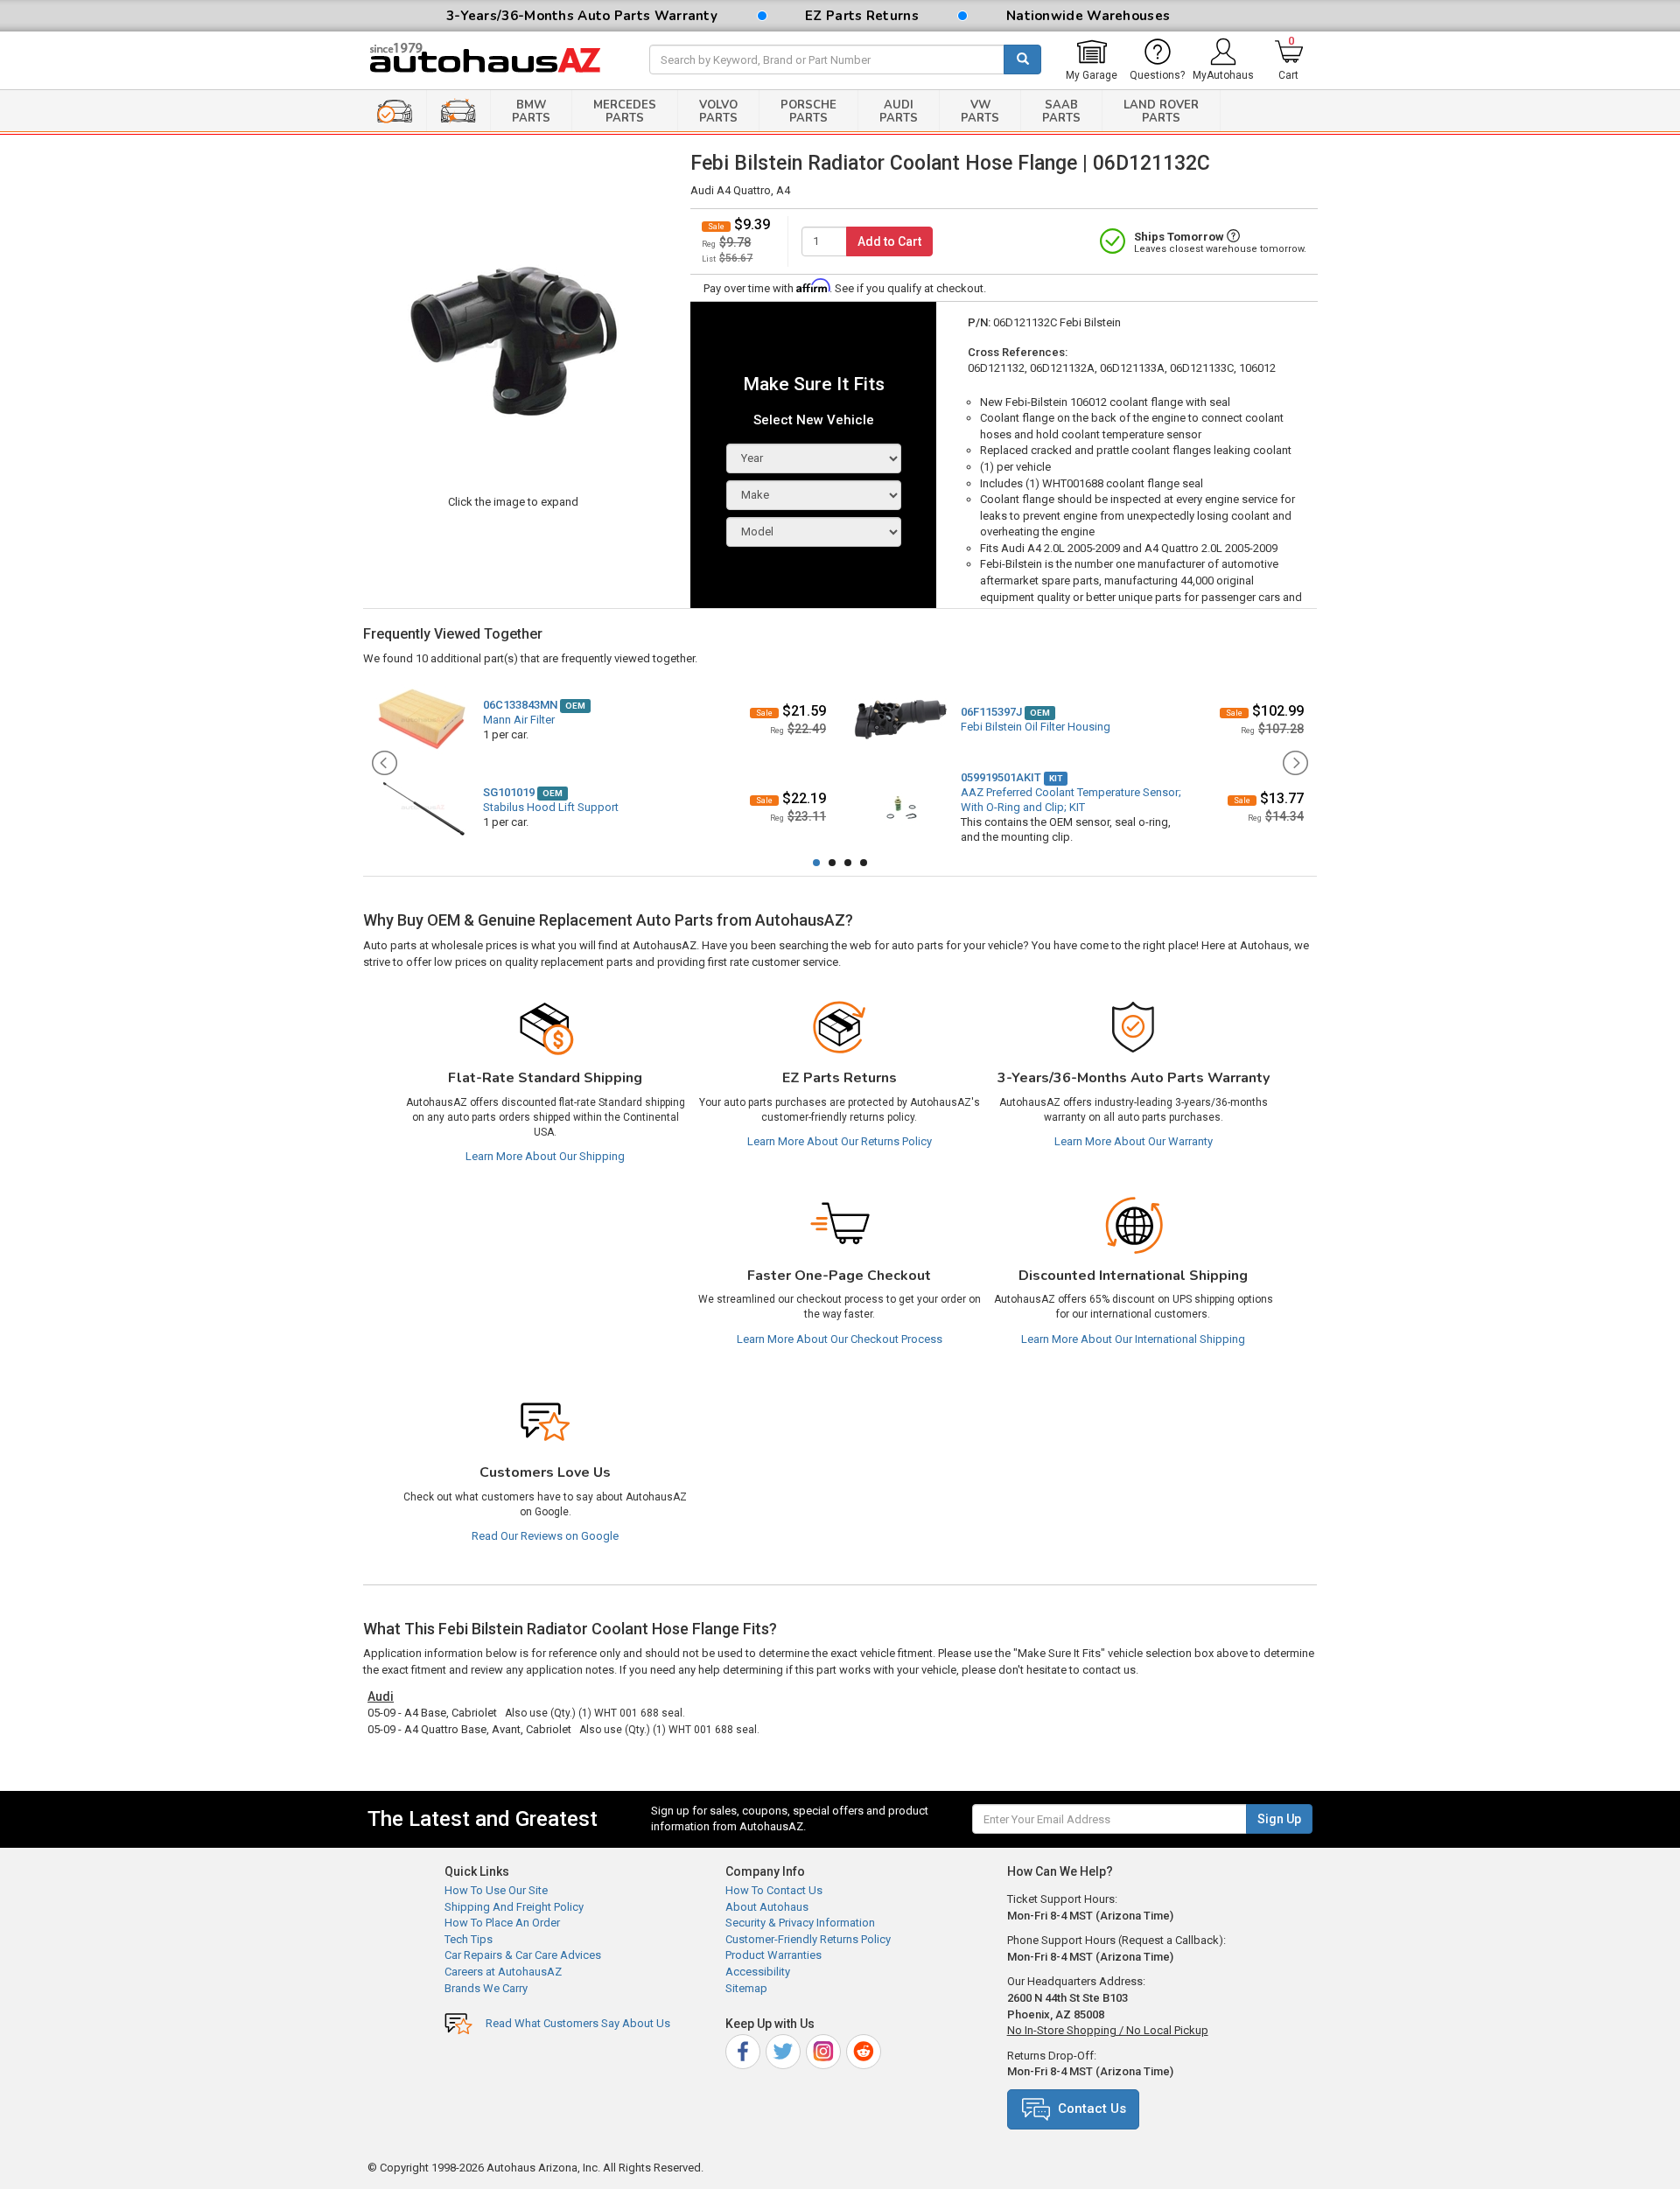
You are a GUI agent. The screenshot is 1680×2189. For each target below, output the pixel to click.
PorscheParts (808, 112)
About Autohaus (767, 1907)
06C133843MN (520, 705)
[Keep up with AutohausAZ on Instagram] (825, 2049)
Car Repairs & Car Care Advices (523, 1955)
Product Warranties (773, 1955)
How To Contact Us (774, 1890)
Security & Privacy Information (800, 1923)
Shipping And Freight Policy (514, 1907)
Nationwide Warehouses (1088, 16)
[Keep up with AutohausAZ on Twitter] (784, 2049)
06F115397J (991, 712)
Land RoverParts (1161, 112)
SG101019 (509, 792)
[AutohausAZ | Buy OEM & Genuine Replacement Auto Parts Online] (495, 60)
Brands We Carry (486, 1988)
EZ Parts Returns (862, 16)
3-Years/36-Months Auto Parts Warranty (582, 16)
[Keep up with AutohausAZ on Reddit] (865, 2049)
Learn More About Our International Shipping (1133, 1339)
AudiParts (899, 112)
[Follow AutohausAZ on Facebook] (744, 2049)
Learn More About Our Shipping (545, 1156)
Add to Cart (889, 241)
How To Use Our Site (496, 1890)
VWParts (980, 112)
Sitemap (746, 1988)
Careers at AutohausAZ (503, 1972)
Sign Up (1279, 1819)
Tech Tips (469, 1939)
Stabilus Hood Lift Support (551, 807)
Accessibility (758, 1972)
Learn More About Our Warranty (1134, 1141)
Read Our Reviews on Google (545, 1536)
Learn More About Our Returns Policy (840, 1141)
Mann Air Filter (519, 720)
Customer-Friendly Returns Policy (808, 1939)
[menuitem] (1092, 60)
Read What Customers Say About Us (578, 2023)
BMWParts (531, 112)
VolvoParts (718, 112)
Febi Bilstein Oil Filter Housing (1036, 727)
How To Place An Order (502, 1923)
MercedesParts (625, 112)
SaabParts (1061, 112)
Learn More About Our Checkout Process (840, 1339)
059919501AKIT (1001, 777)
